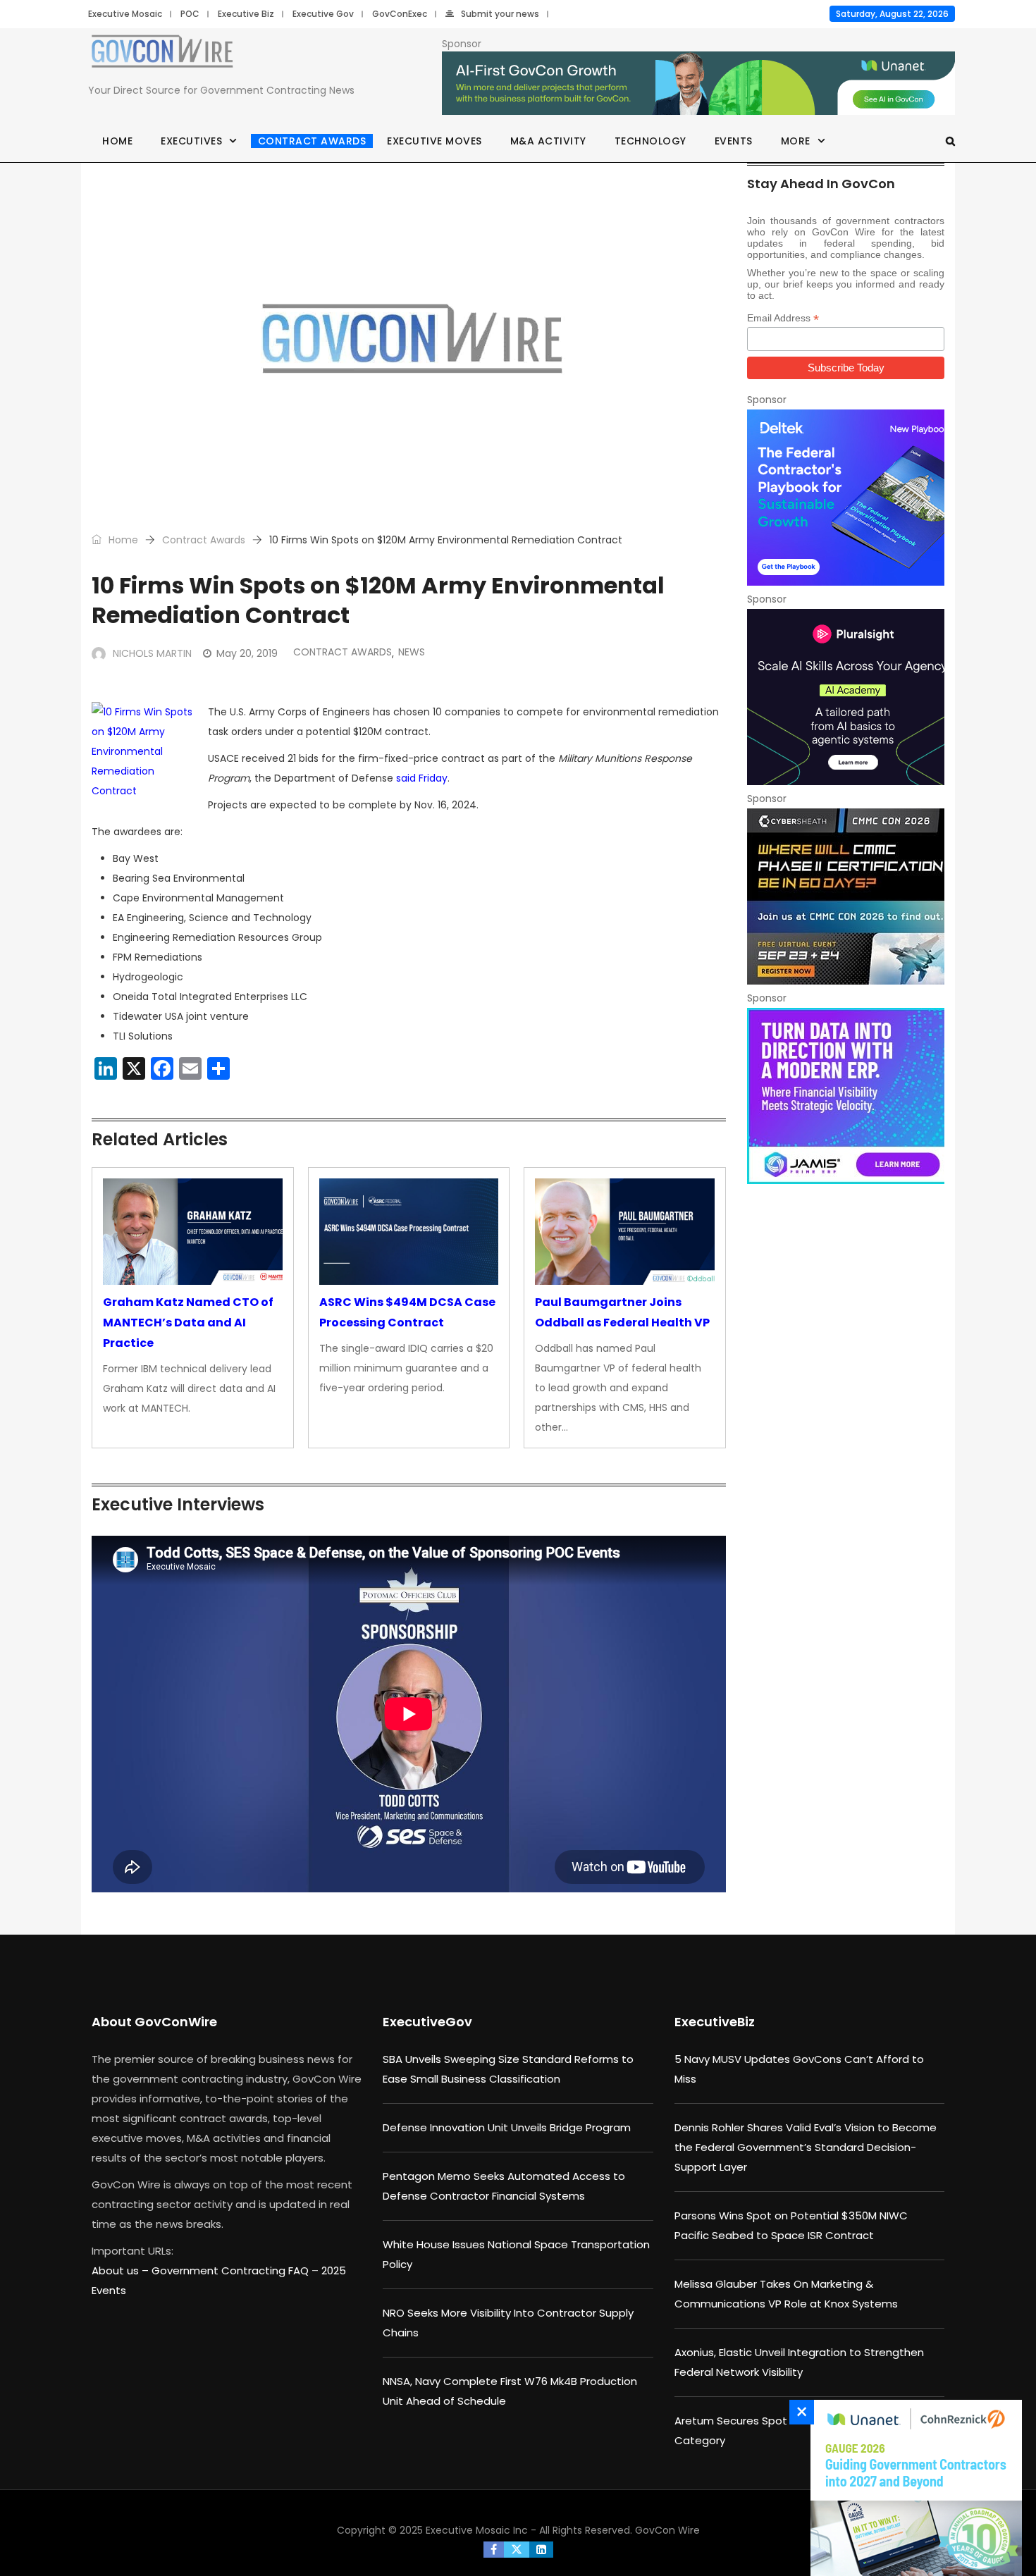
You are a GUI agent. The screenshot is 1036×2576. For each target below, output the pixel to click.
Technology (650, 141)
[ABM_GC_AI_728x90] (698, 84)
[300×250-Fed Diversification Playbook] (846, 498)
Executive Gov (323, 14)
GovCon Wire (667, 2530)
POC (190, 14)
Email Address (783, 318)
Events (734, 141)
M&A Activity (548, 141)
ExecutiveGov (427, 2022)
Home (117, 141)
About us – (122, 2270)
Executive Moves (434, 141)
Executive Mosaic (125, 14)
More (796, 141)
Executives (191, 141)
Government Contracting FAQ (232, 2270)
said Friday (422, 778)
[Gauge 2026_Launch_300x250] (913, 2488)
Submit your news (500, 14)
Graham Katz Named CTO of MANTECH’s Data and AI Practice (188, 1323)
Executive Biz (246, 14)
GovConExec (400, 14)
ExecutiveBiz (715, 2022)
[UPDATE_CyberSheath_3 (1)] (846, 896)
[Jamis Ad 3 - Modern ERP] (846, 1096)
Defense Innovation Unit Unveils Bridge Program (507, 2127)
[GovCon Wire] (162, 54)
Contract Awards (312, 141)
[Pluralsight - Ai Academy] (846, 697)
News (412, 652)
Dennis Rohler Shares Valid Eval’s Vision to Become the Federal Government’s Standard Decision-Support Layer (806, 2147)
